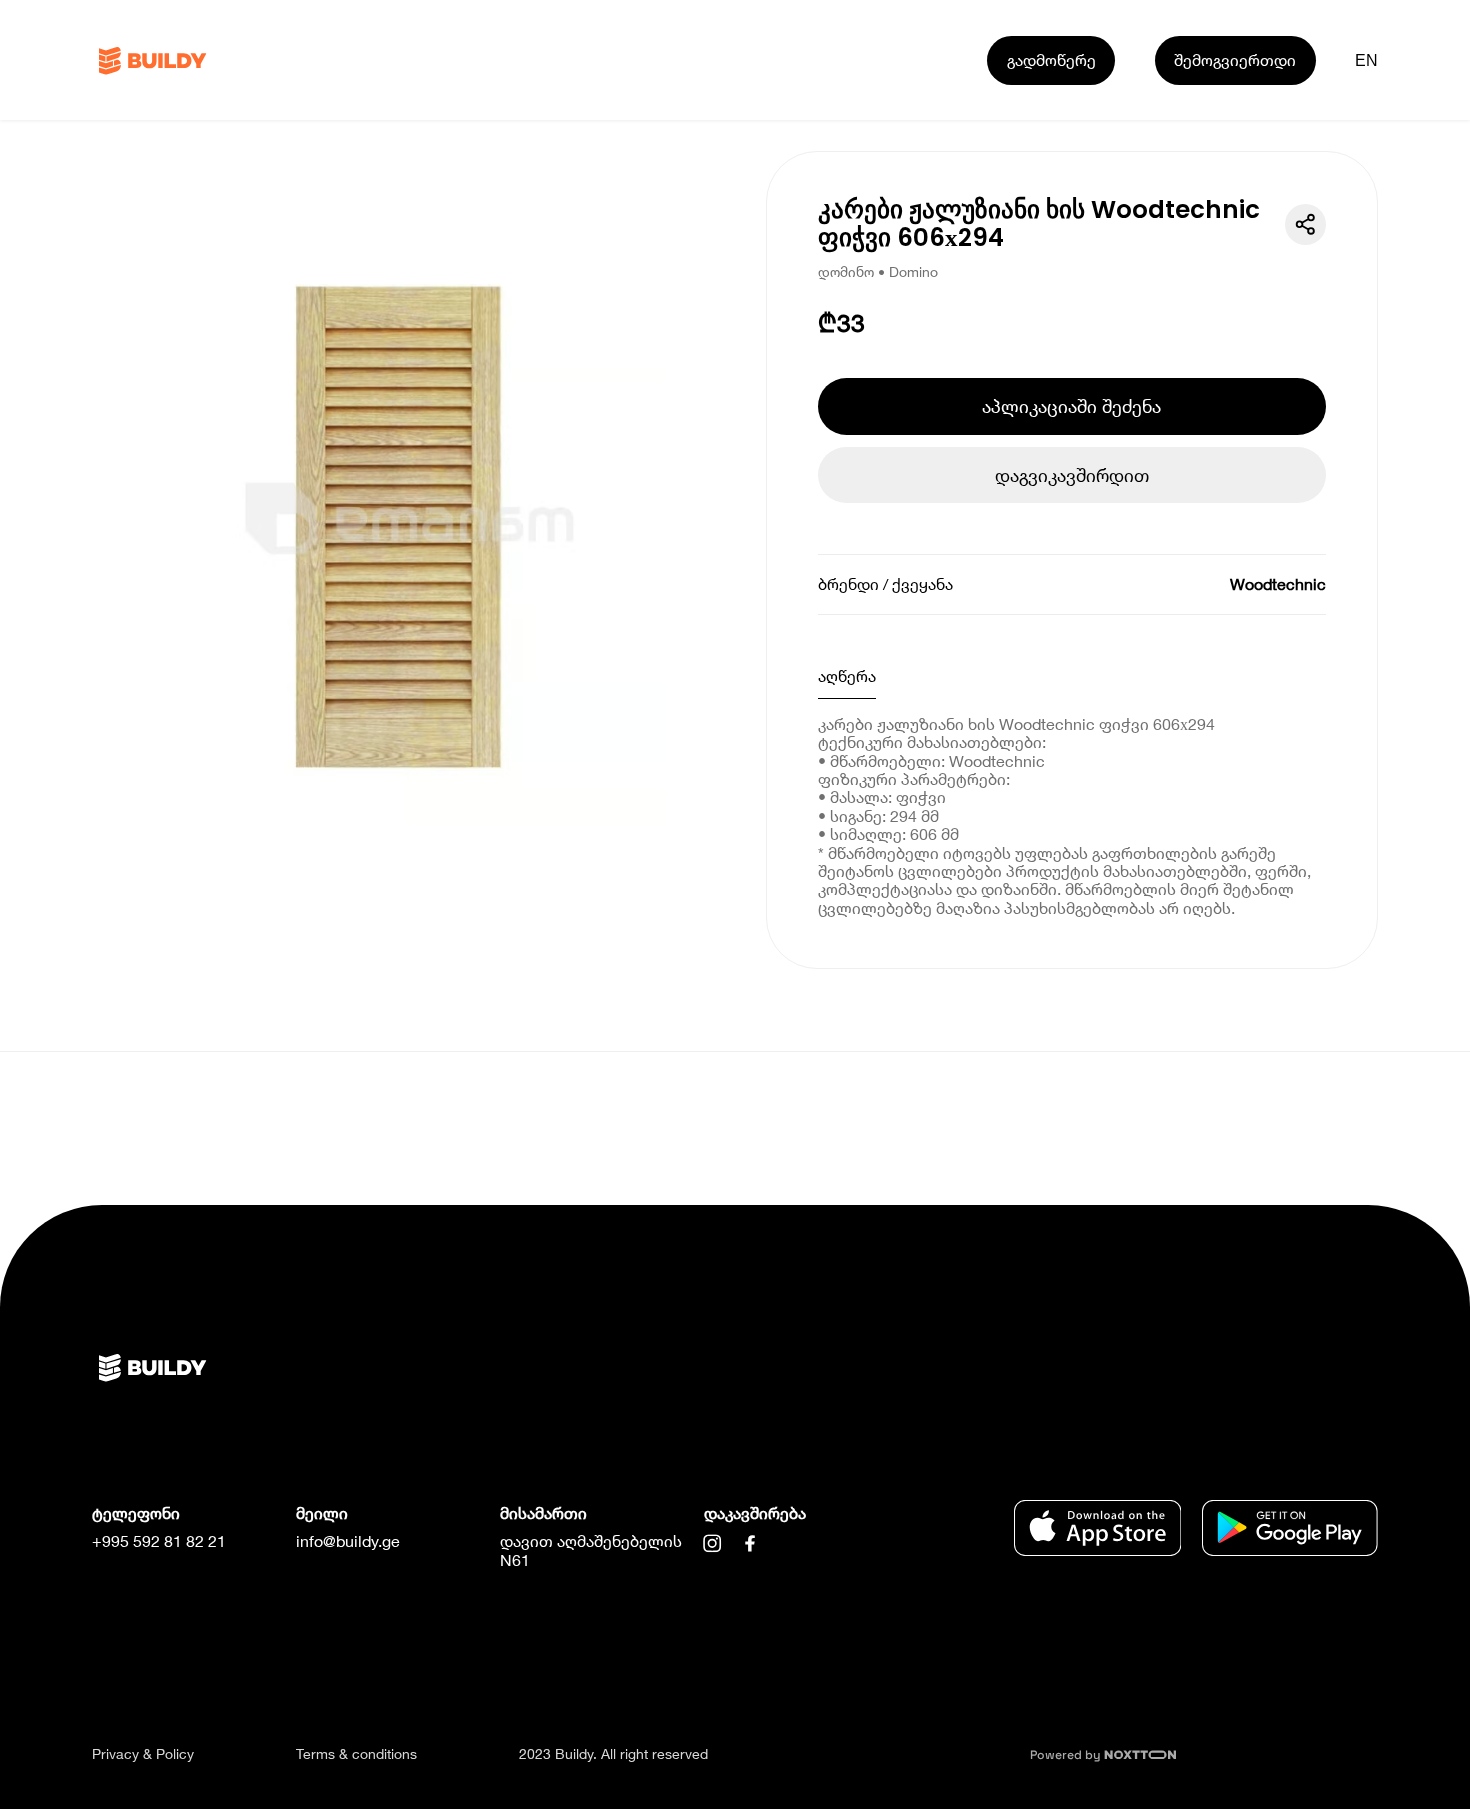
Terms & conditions (356, 1753)
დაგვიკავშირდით (1072, 475)
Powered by (1067, 1755)
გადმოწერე (1051, 59)
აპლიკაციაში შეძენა (1071, 406)
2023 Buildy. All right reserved (613, 1753)
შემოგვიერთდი (1235, 59)
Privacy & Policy (143, 1753)
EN (1367, 60)
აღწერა (847, 675)
